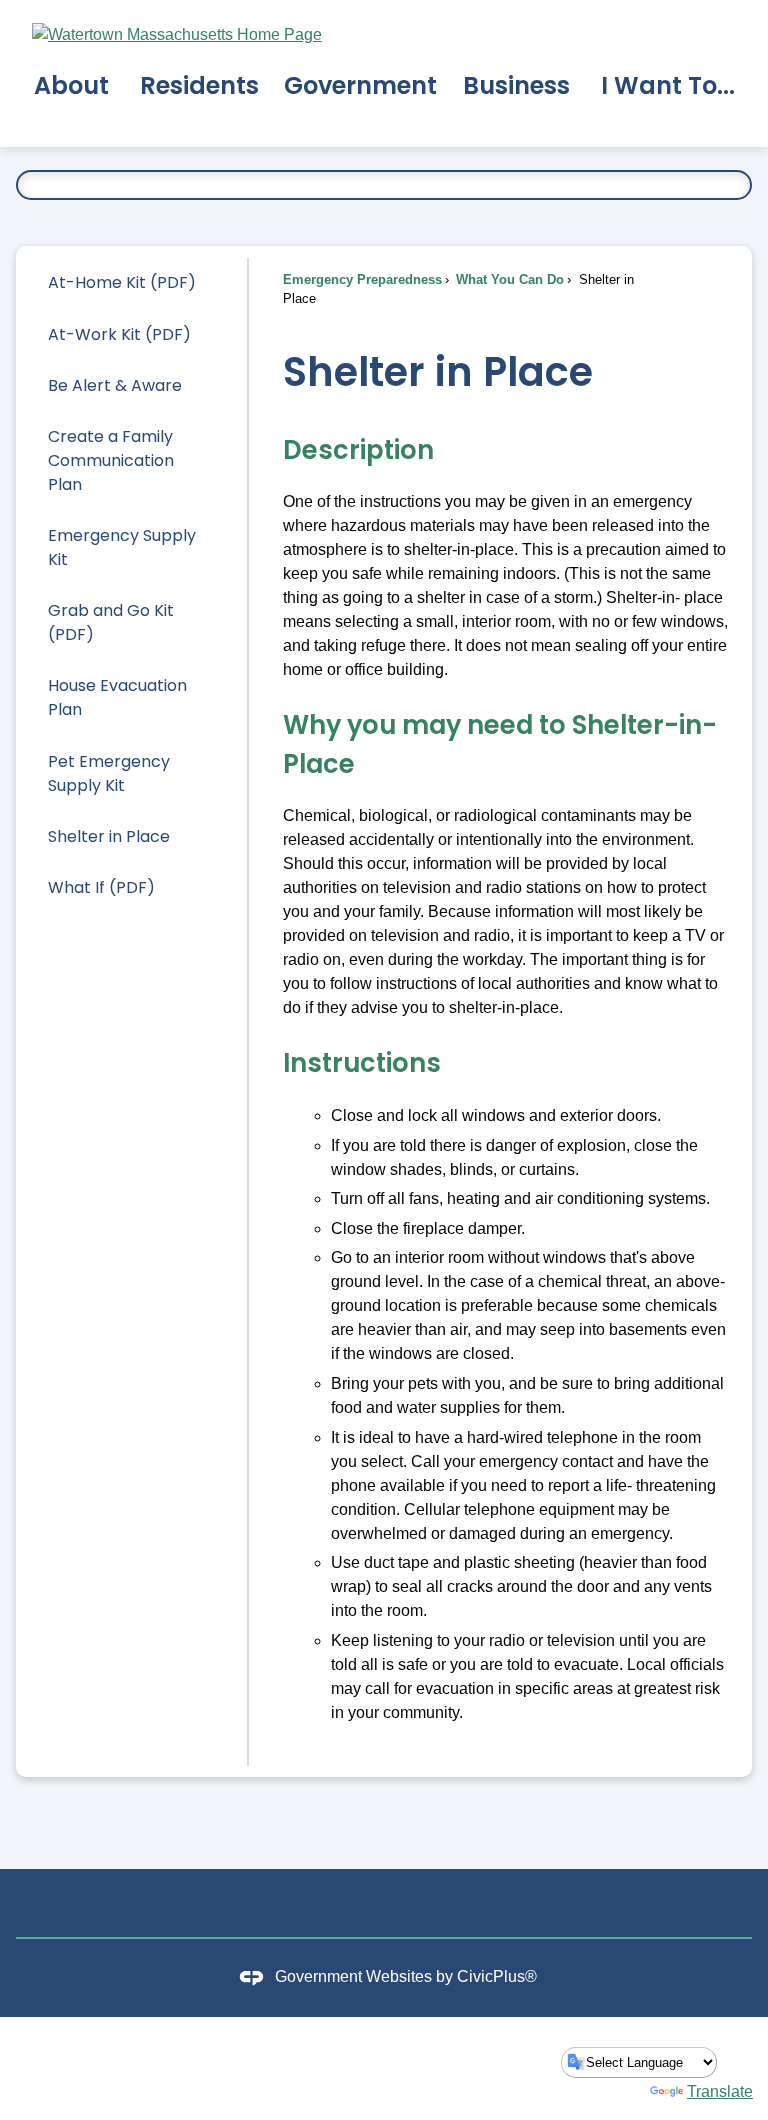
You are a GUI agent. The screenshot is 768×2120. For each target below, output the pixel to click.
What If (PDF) (101, 887)
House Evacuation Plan (117, 697)
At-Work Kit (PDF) (119, 334)
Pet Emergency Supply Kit (109, 773)
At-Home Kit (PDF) (122, 282)
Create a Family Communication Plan (111, 460)
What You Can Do (508, 279)
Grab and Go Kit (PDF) (111, 622)
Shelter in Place (109, 836)
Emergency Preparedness (362, 279)
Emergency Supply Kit (122, 547)
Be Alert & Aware (115, 385)
